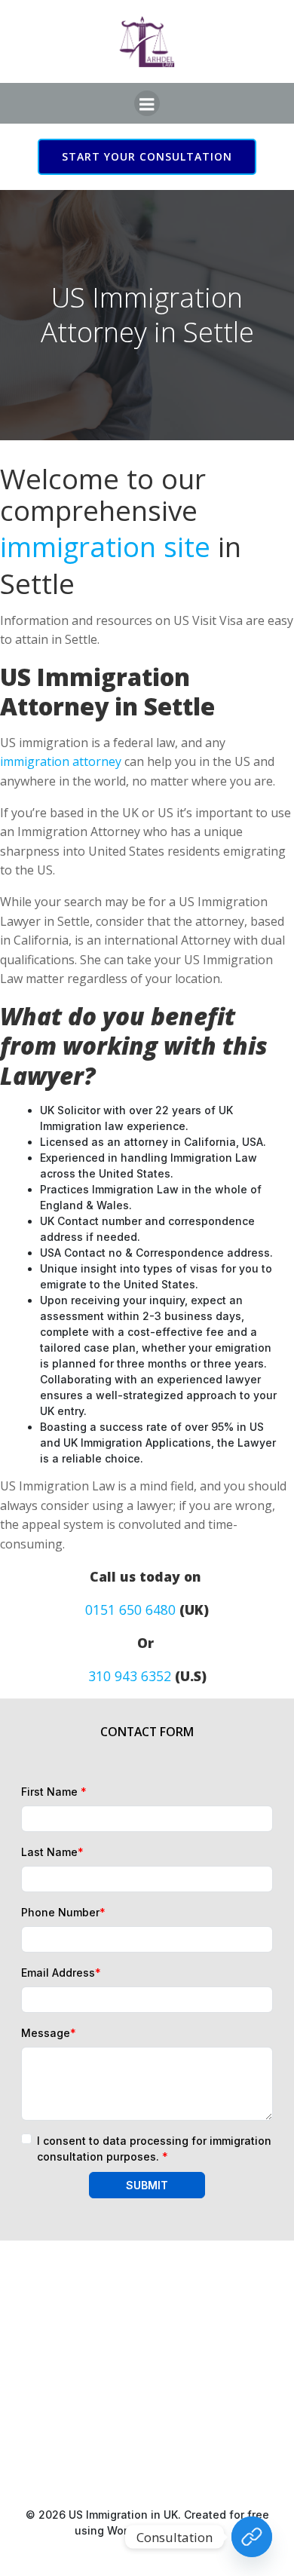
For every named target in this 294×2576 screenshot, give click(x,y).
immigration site (105, 547)
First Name (54, 1792)
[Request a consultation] (252, 2537)
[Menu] (147, 103)
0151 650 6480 (130, 1610)
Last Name (52, 1852)
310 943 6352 (130, 1676)
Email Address (61, 1973)
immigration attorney (61, 761)
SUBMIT (147, 2185)
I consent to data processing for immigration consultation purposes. (154, 2149)
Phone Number (63, 1912)
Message (49, 2033)
